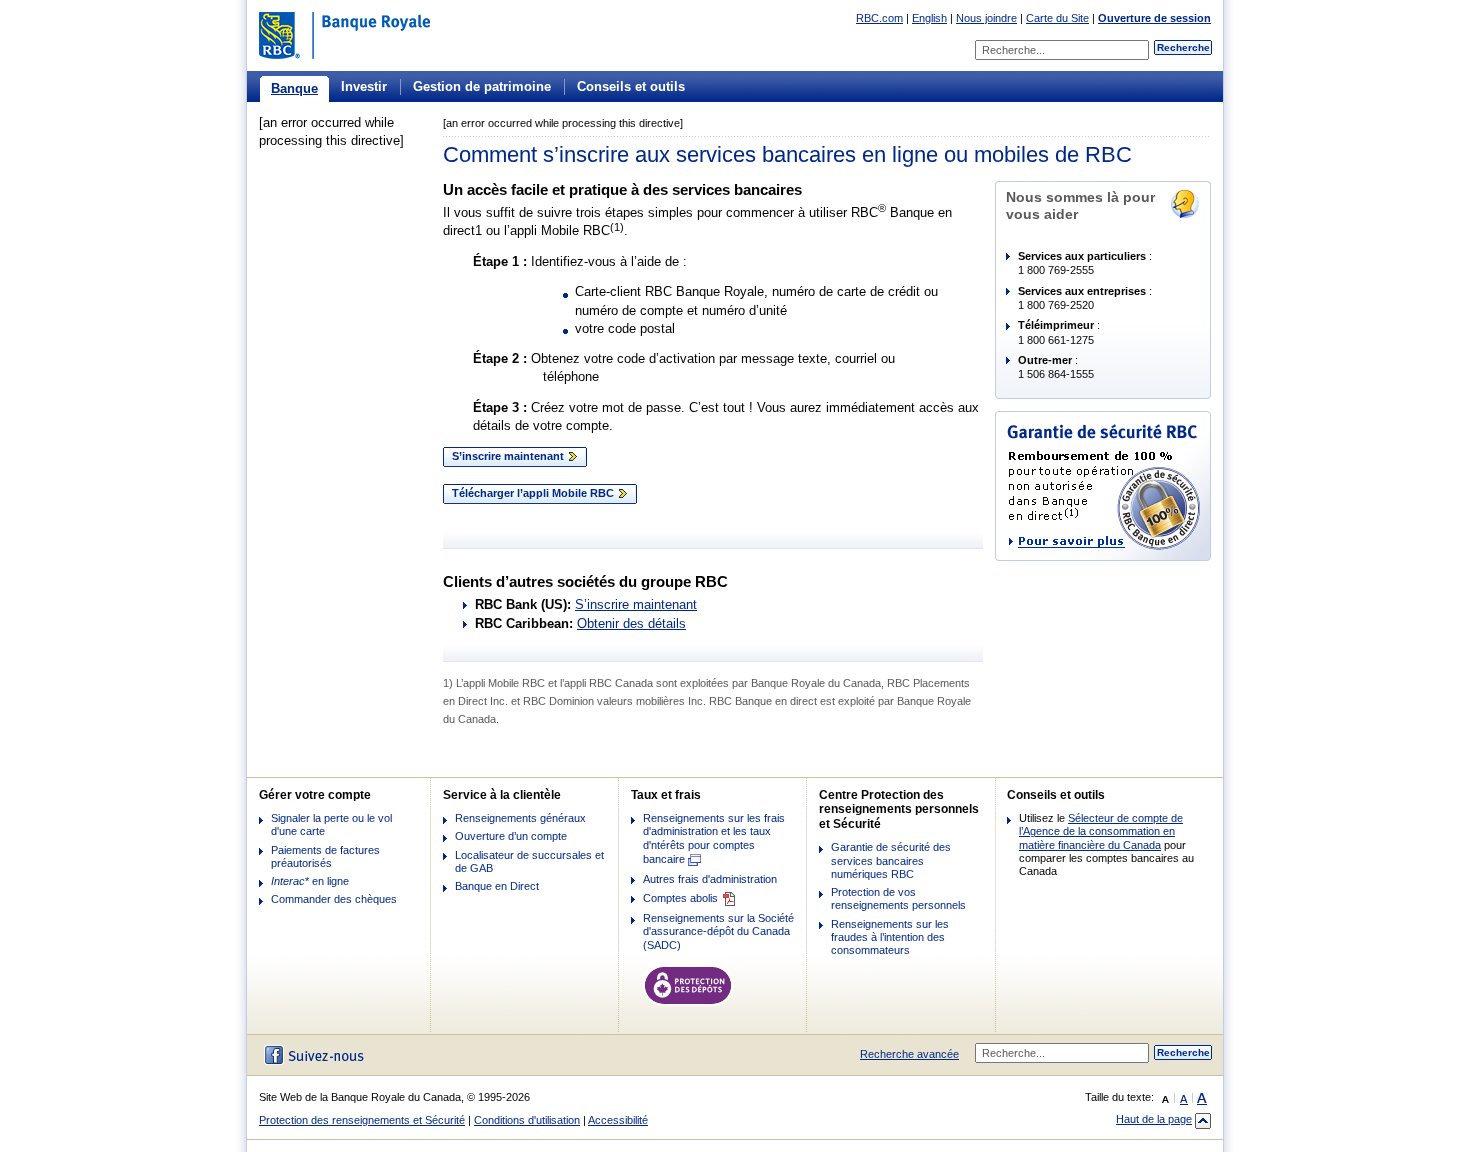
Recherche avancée (909, 1054)
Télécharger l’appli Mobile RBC (534, 493)
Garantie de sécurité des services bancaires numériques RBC (891, 860)
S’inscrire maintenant (509, 456)
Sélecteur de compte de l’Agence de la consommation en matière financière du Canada (1101, 831)
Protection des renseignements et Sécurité (362, 1120)
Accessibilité (618, 1120)
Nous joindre (986, 18)
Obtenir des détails (631, 623)
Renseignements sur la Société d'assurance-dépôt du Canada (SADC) (718, 931)
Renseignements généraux (520, 818)
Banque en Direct (497, 886)
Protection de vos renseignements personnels (898, 898)
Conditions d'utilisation (527, 1120)
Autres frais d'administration (710, 879)
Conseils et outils (631, 86)
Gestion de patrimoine (482, 86)
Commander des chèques (334, 899)
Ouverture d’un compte (511, 836)
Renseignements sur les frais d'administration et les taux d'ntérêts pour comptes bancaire (714, 838)
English (929, 18)
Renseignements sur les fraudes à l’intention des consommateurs (890, 937)
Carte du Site (1057, 18)
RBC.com (879, 18)
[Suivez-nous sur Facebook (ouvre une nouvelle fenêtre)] (311, 1055)
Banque (294, 88)
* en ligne (310, 881)
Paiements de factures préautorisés (325, 856)
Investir (364, 86)
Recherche (1183, 47)
